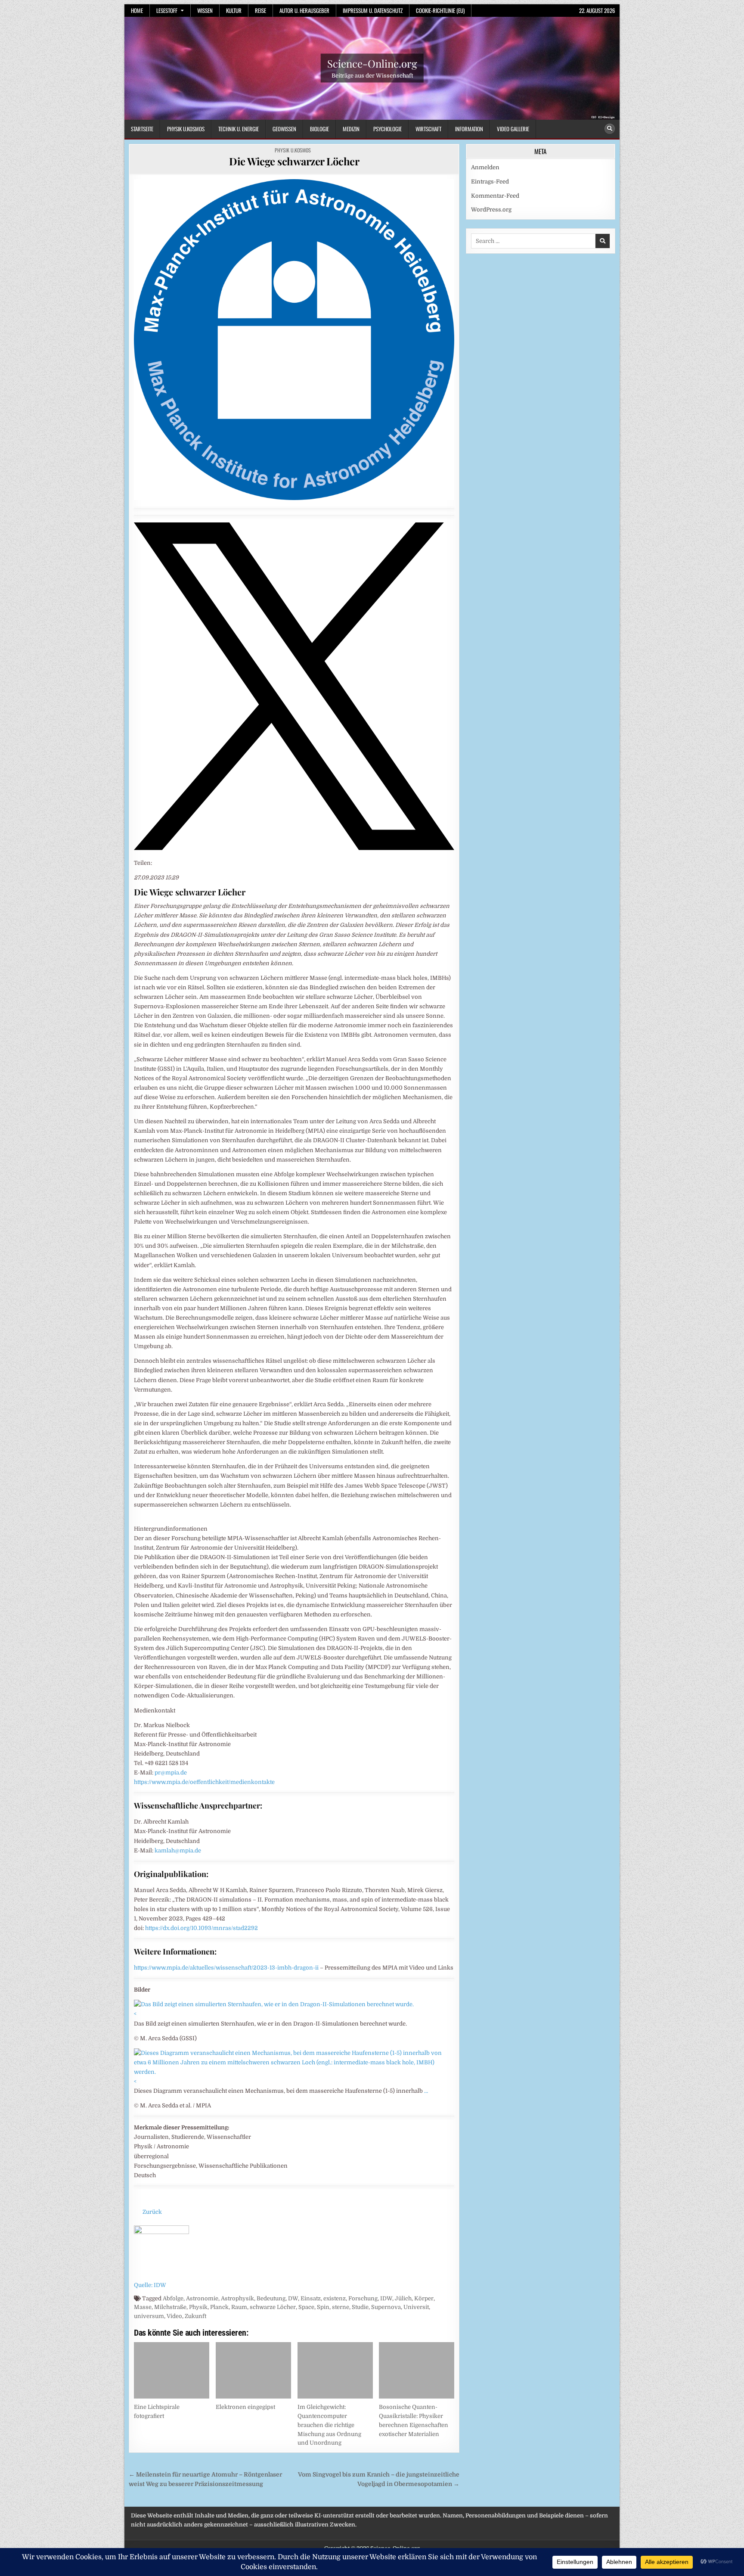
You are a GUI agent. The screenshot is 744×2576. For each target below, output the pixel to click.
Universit (416, 2307)
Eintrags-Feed (490, 182)
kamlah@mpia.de (178, 1850)
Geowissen (284, 129)
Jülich (403, 2298)
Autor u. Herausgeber (304, 10)
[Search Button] (610, 129)
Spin (323, 2307)
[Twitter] (294, 848)
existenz (335, 2298)
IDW (386, 2298)
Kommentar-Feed (495, 196)
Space (306, 2307)
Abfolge (173, 2298)
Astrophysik (237, 2298)
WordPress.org (491, 210)
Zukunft (195, 2316)
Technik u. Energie (239, 129)
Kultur (234, 10)
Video (174, 2316)
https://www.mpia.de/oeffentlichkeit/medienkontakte (204, 1782)
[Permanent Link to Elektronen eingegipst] (253, 2370)
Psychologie (387, 129)
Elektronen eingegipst (245, 2407)
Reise (260, 10)
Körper (424, 2298)
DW (293, 2298)
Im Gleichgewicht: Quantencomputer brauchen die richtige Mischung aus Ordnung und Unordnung (329, 2425)
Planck (219, 2307)
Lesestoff (167, 10)
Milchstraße (170, 2307)
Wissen (205, 10)
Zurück (152, 2212)
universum (149, 2316)
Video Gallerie (513, 129)
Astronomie (202, 2298)
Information (469, 129)
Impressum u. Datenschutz (373, 10)
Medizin (351, 129)
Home (137, 10)
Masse (143, 2307)
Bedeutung (271, 2298)
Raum (239, 2307)
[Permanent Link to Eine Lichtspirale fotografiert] (172, 2370)
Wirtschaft (428, 129)
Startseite (142, 129)
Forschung (363, 2298)
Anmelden (485, 167)
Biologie (319, 129)
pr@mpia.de (171, 1773)
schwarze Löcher (273, 2307)
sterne (341, 2307)
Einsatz (311, 2298)
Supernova (386, 2307)
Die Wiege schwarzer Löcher (294, 161)
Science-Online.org (372, 63)
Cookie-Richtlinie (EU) (440, 10)
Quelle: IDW (150, 2285)
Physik (198, 2307)
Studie (360, 2307)
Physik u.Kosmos (186, 129)
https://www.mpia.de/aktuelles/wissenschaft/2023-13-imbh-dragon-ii (226, 1968)
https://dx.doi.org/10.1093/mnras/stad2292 (201, 1928)
